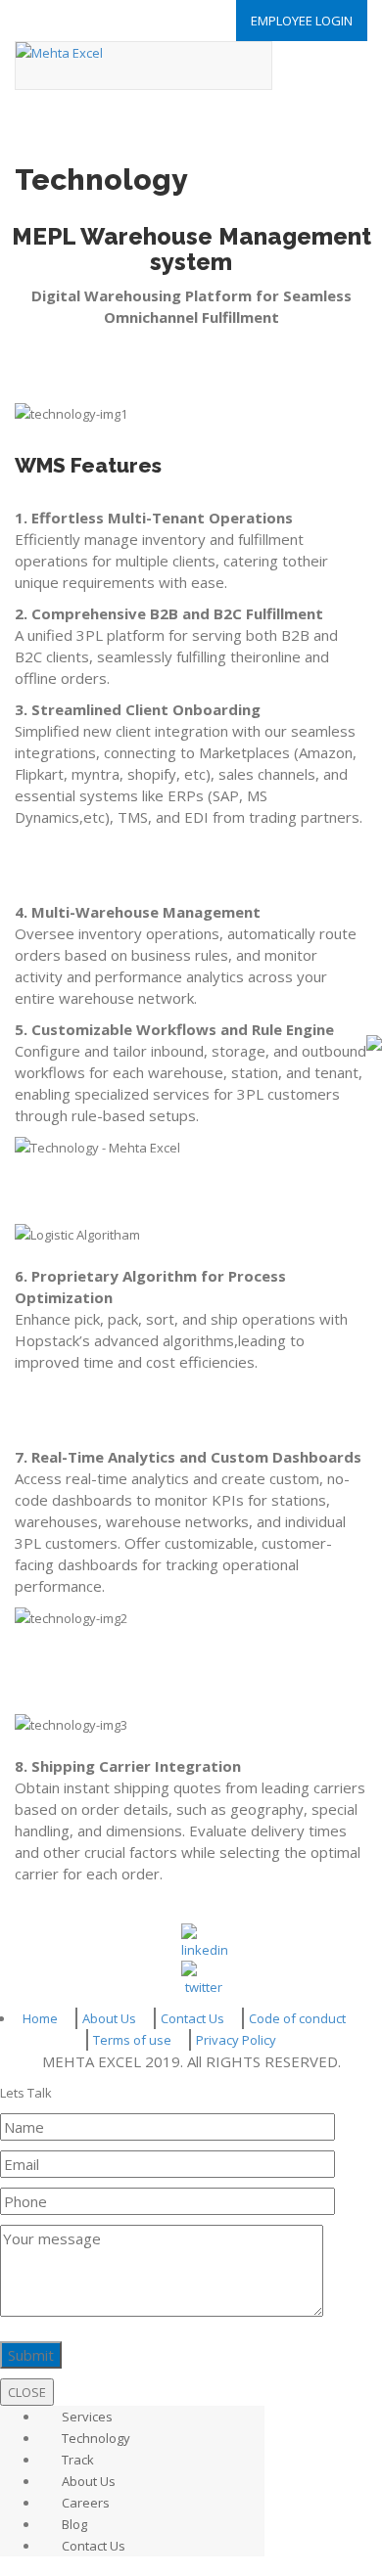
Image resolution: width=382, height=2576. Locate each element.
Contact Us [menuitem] (94, 2546)
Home (40, 2018)
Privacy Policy (236, 2040)
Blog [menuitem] (74, 2524)
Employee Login (302, 21)
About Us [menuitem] (89, 2481)
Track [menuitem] (78, 2460)
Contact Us (192, 2018)
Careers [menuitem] (86, 2503)
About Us (109, 2018)
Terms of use (132, 2040)
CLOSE (27, 2392)
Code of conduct (297, 2018)
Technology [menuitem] (96, 2438)
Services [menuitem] (87, 2417)
